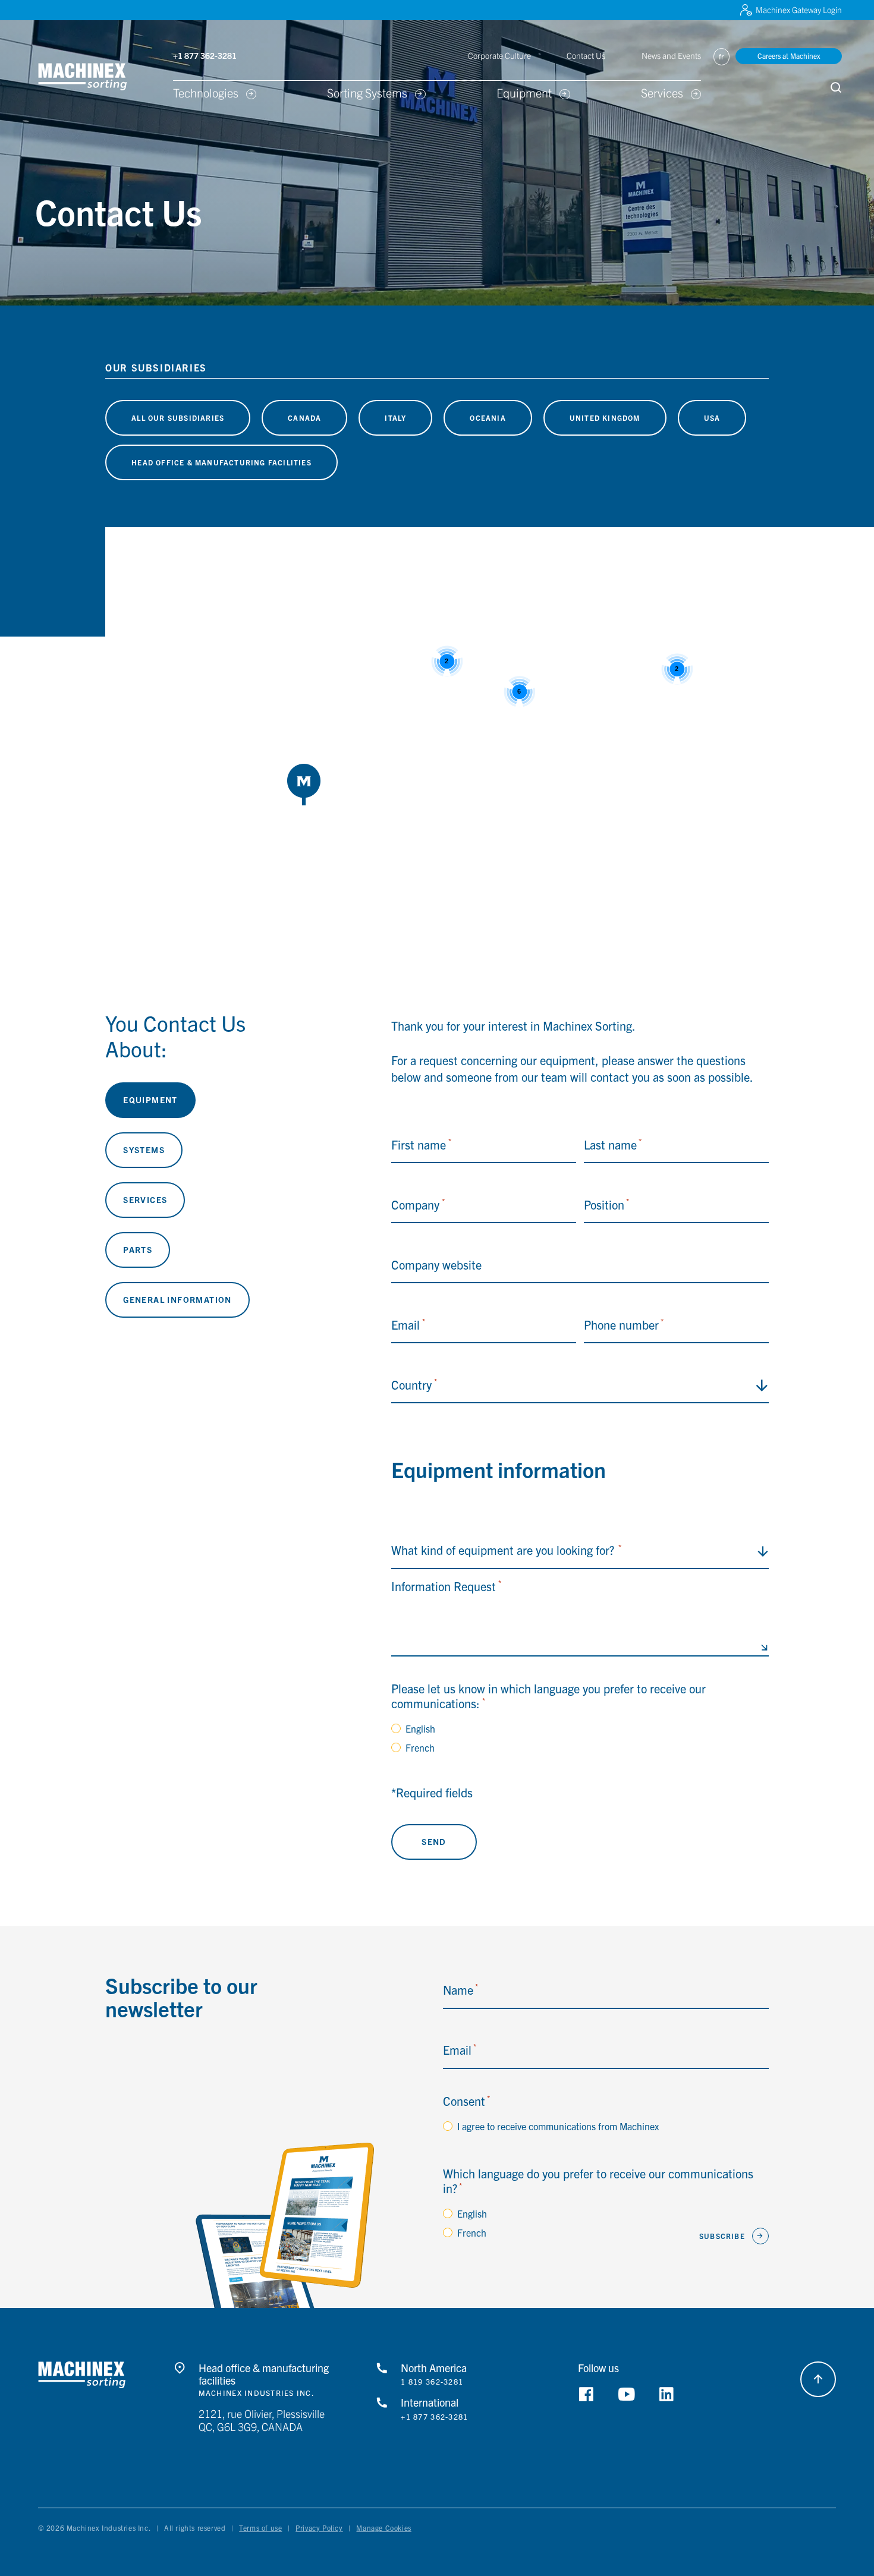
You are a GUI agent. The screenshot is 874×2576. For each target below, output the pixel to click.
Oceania (488, 418)
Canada (304, 418)
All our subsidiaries (178, 418)
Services (145, 1199)
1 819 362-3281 (432, 2382)
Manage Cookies (383, 2528)
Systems (144, 1150)
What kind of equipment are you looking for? (506, 1550)
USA (712, 418)
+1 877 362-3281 (434, 2417)
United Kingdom (605, 418)
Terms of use (260, 2528)
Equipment (150, 1100)
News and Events (671, 55)
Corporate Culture (499, 55)
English (420, 1728)
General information (177, 1299)
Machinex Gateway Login (799, 10)
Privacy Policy (319, 2528)
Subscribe (722, 2236)
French (420, 1747)
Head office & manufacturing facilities (221, 462)
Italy (395, 418)
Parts (138, 1249)
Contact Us (586, 55)
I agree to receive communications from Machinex (558, 2126)
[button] (100, 77)
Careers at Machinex (789, 56)
